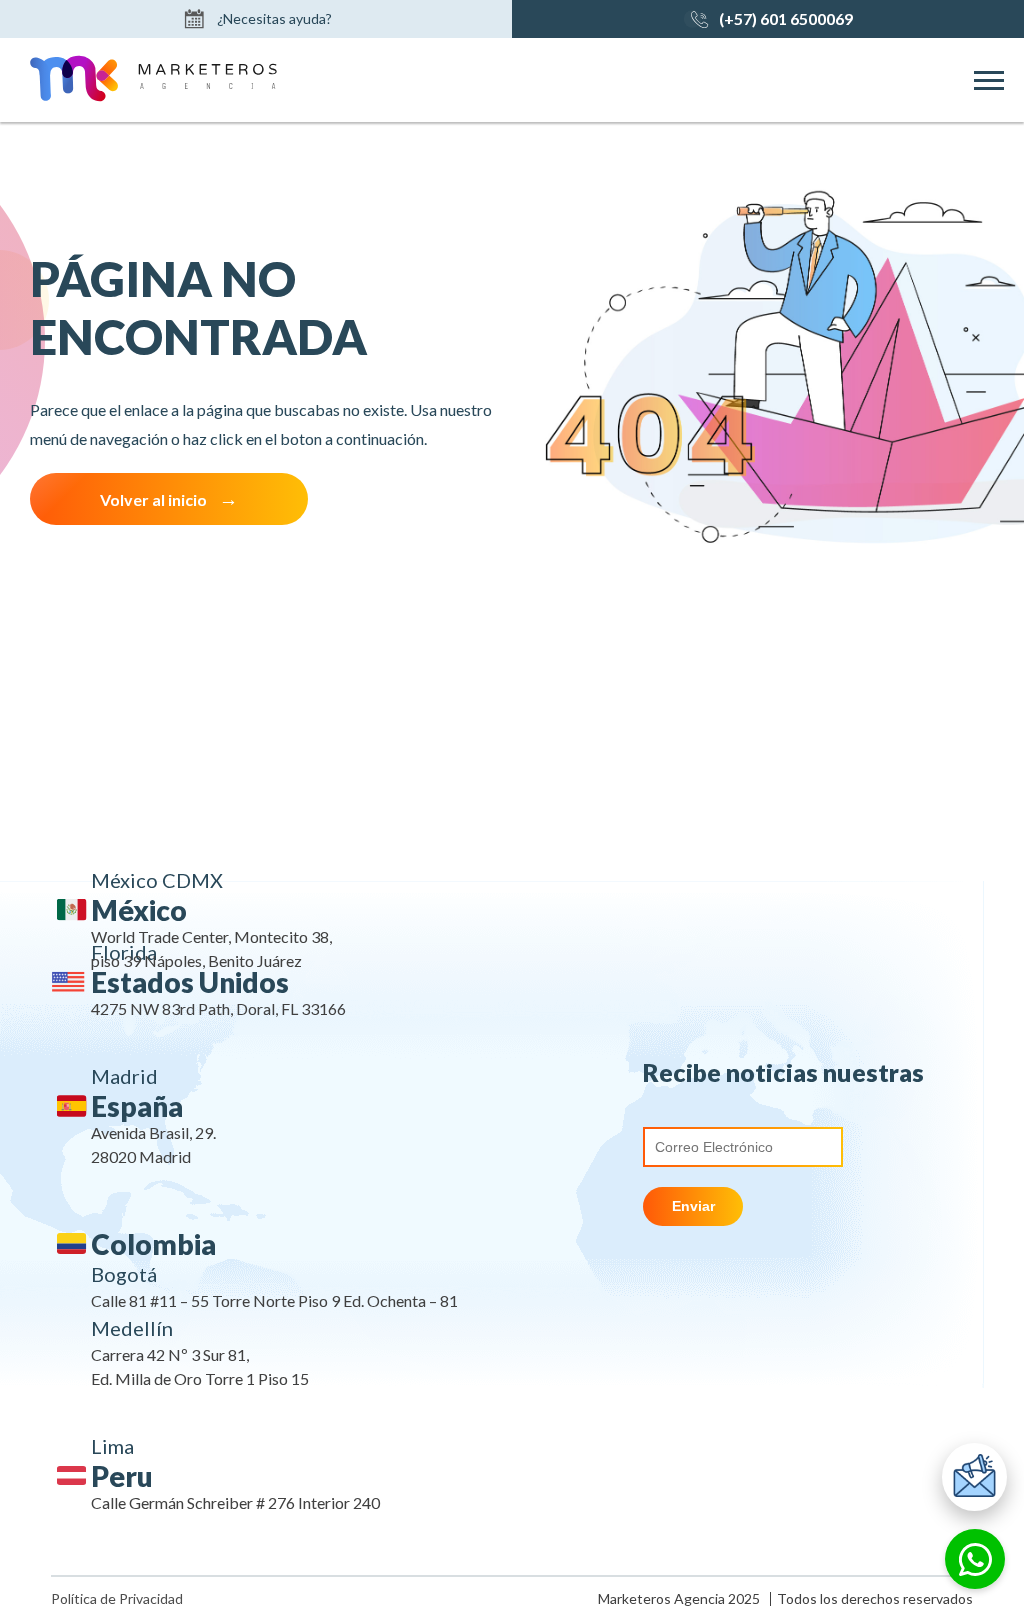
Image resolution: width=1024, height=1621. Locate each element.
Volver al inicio (153, 499)
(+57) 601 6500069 (786, 18)
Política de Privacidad (117, 1599)
